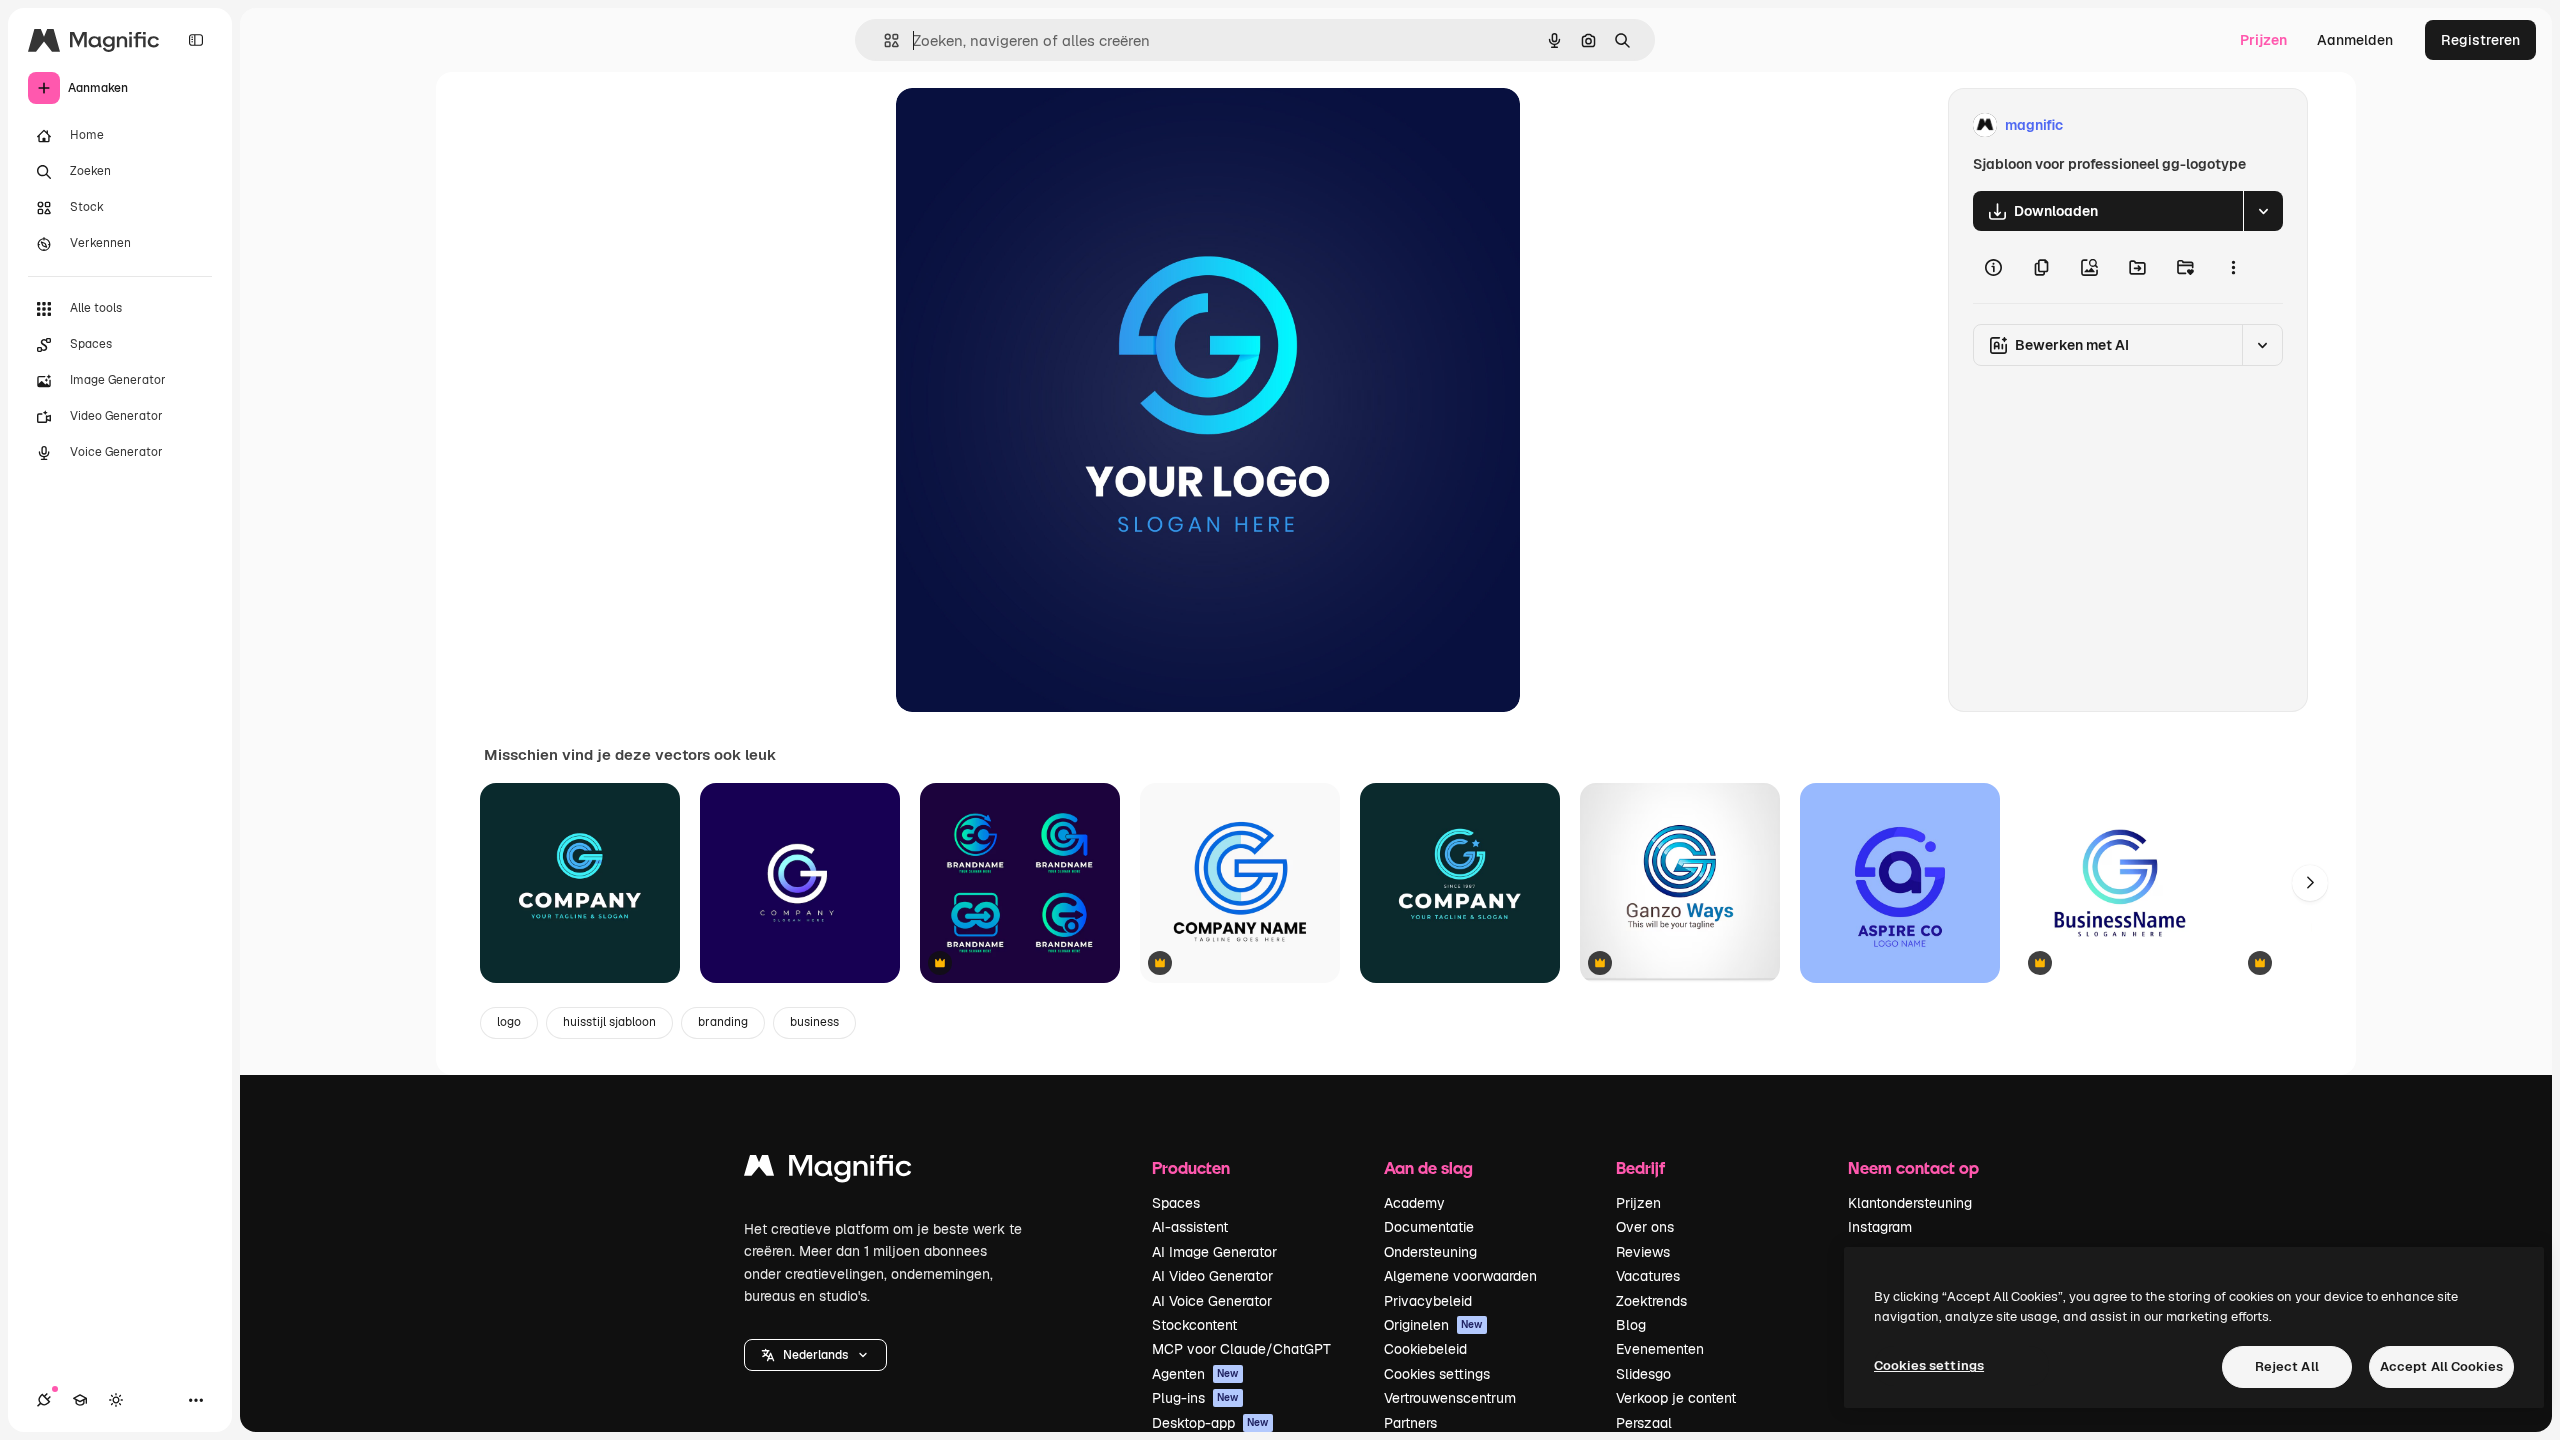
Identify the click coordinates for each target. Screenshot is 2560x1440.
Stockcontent (1194, 1325)
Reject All (2287, 1366)
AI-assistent (1190, 1227)
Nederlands (815, 1355)
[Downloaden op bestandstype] (2263, 211)
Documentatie (1429, 1227)
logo (509, 1022)
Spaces (1176, 1203)
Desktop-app (1210, 1423)
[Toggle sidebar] (196, 40)
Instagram (1880, 1227)
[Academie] (80, 1400)
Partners (1410, 1423)
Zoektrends (1651, 1301)
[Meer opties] (2233, 267)
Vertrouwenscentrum (1450, 1398)
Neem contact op (1913, 1167)
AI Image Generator (1214, 1252)
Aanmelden (2355, 40)
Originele (1027, 125)
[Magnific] (828, 1170)
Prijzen (2263, 40)
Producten (1191, 1167)
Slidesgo (1643, 1374)
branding (723, 1022)
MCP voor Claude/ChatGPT (1241, 1349)
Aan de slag (1428, 1167)
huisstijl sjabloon (609, 1022)
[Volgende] (2310, 883)
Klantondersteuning (1910, 1203)
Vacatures (1648, 1276)
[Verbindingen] (44, 1400)
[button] (815, 1355)
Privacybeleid (1428, 1301)
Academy (1414, 1203)
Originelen (1433, 1325)
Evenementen (1660, 1349)
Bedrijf (1640, 1167)
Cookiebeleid (1425, 1349)
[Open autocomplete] (883, 40)
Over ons (1645, 1227)
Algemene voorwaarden (1460, 1276)
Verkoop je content (1676, 1398)
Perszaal (1644, 1423)
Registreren (2480, 40)
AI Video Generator (1212, 1276)
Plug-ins (1195, 1398)
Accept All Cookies (2441, 1366)
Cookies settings (1437, 1374)
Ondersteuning (1430, 1252)
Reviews (1643, 1252)
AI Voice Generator (1212, 1301)
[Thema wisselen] (116, 1400)
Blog (1631, 1325)
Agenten (1195, 1374)
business (814, 1022)
